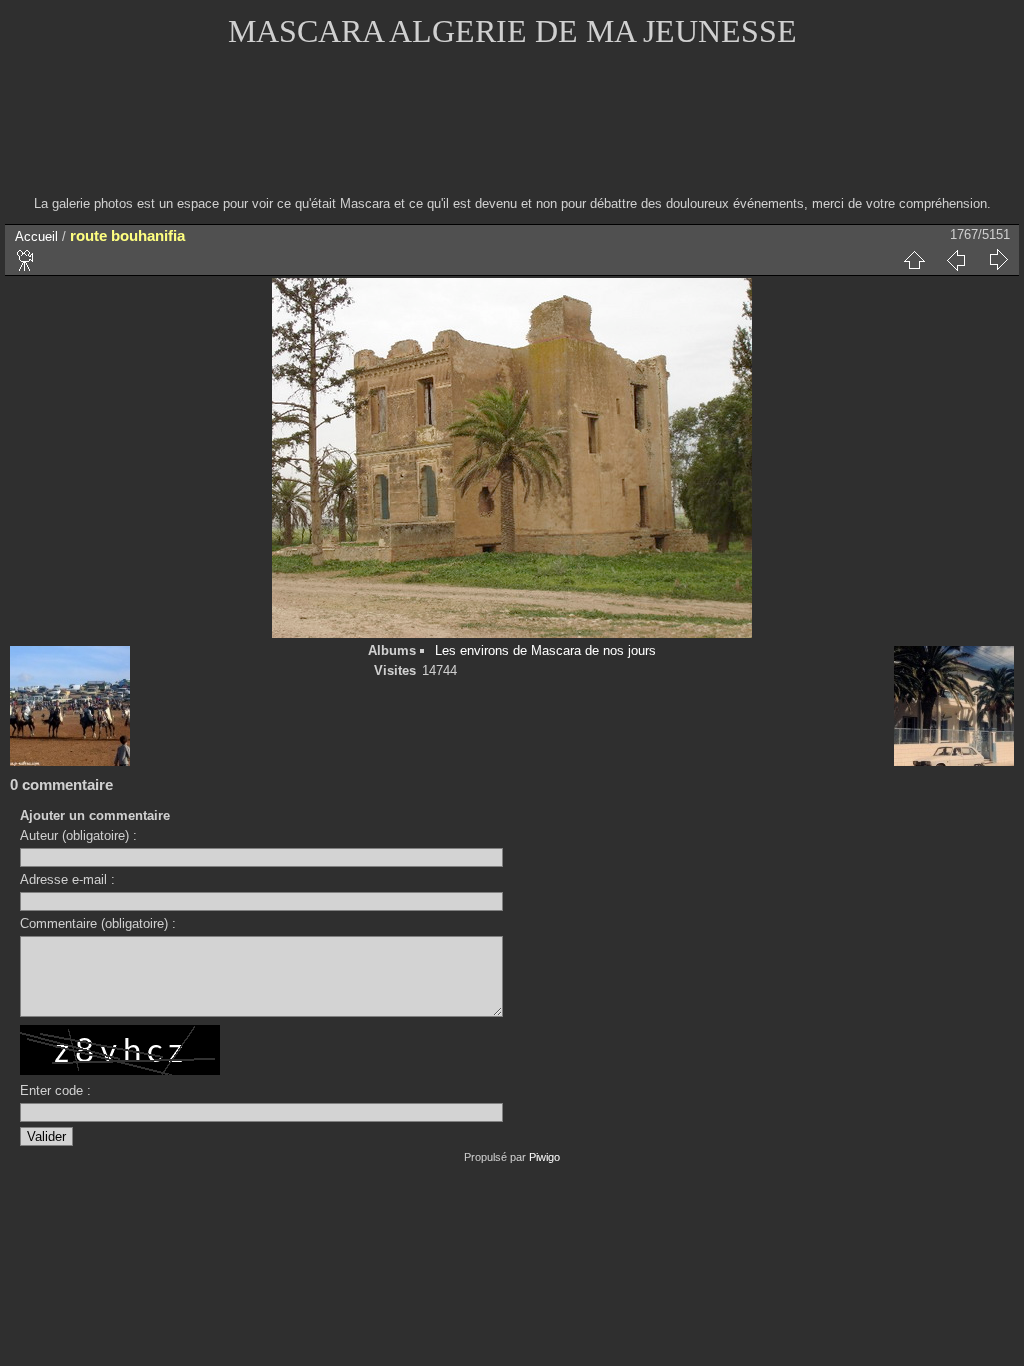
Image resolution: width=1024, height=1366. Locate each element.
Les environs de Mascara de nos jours (545, 650)
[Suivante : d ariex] (998, 260)
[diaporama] (26, 260)
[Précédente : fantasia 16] (956, 260)
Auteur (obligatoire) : (78, 835)
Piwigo (544, 1157)
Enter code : (55, 1090)
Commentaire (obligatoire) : (98, 923)
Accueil (36, 236)
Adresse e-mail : (67, 879)
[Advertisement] (512, 135)
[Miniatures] (914, 260)
